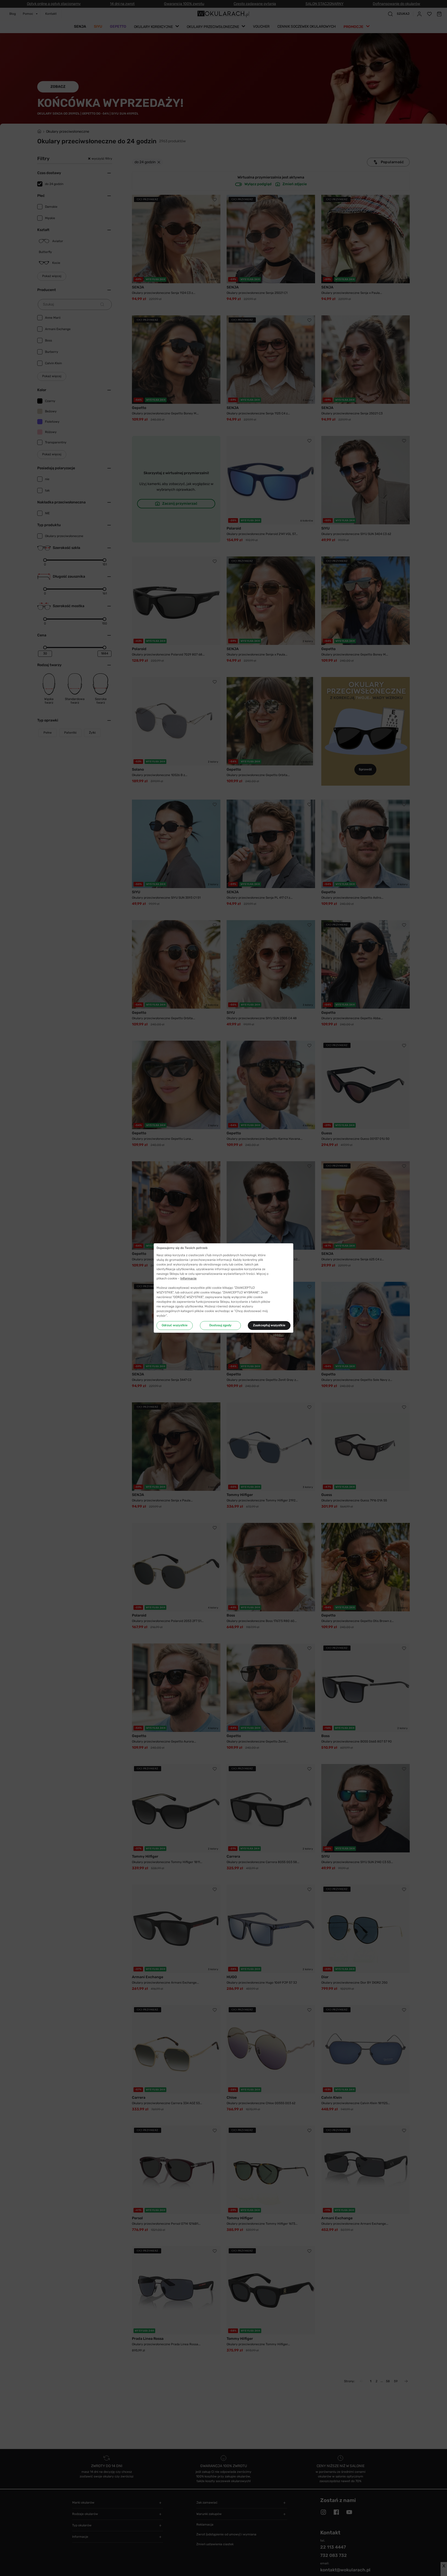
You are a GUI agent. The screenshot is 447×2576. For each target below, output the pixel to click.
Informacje (188, 1278)
